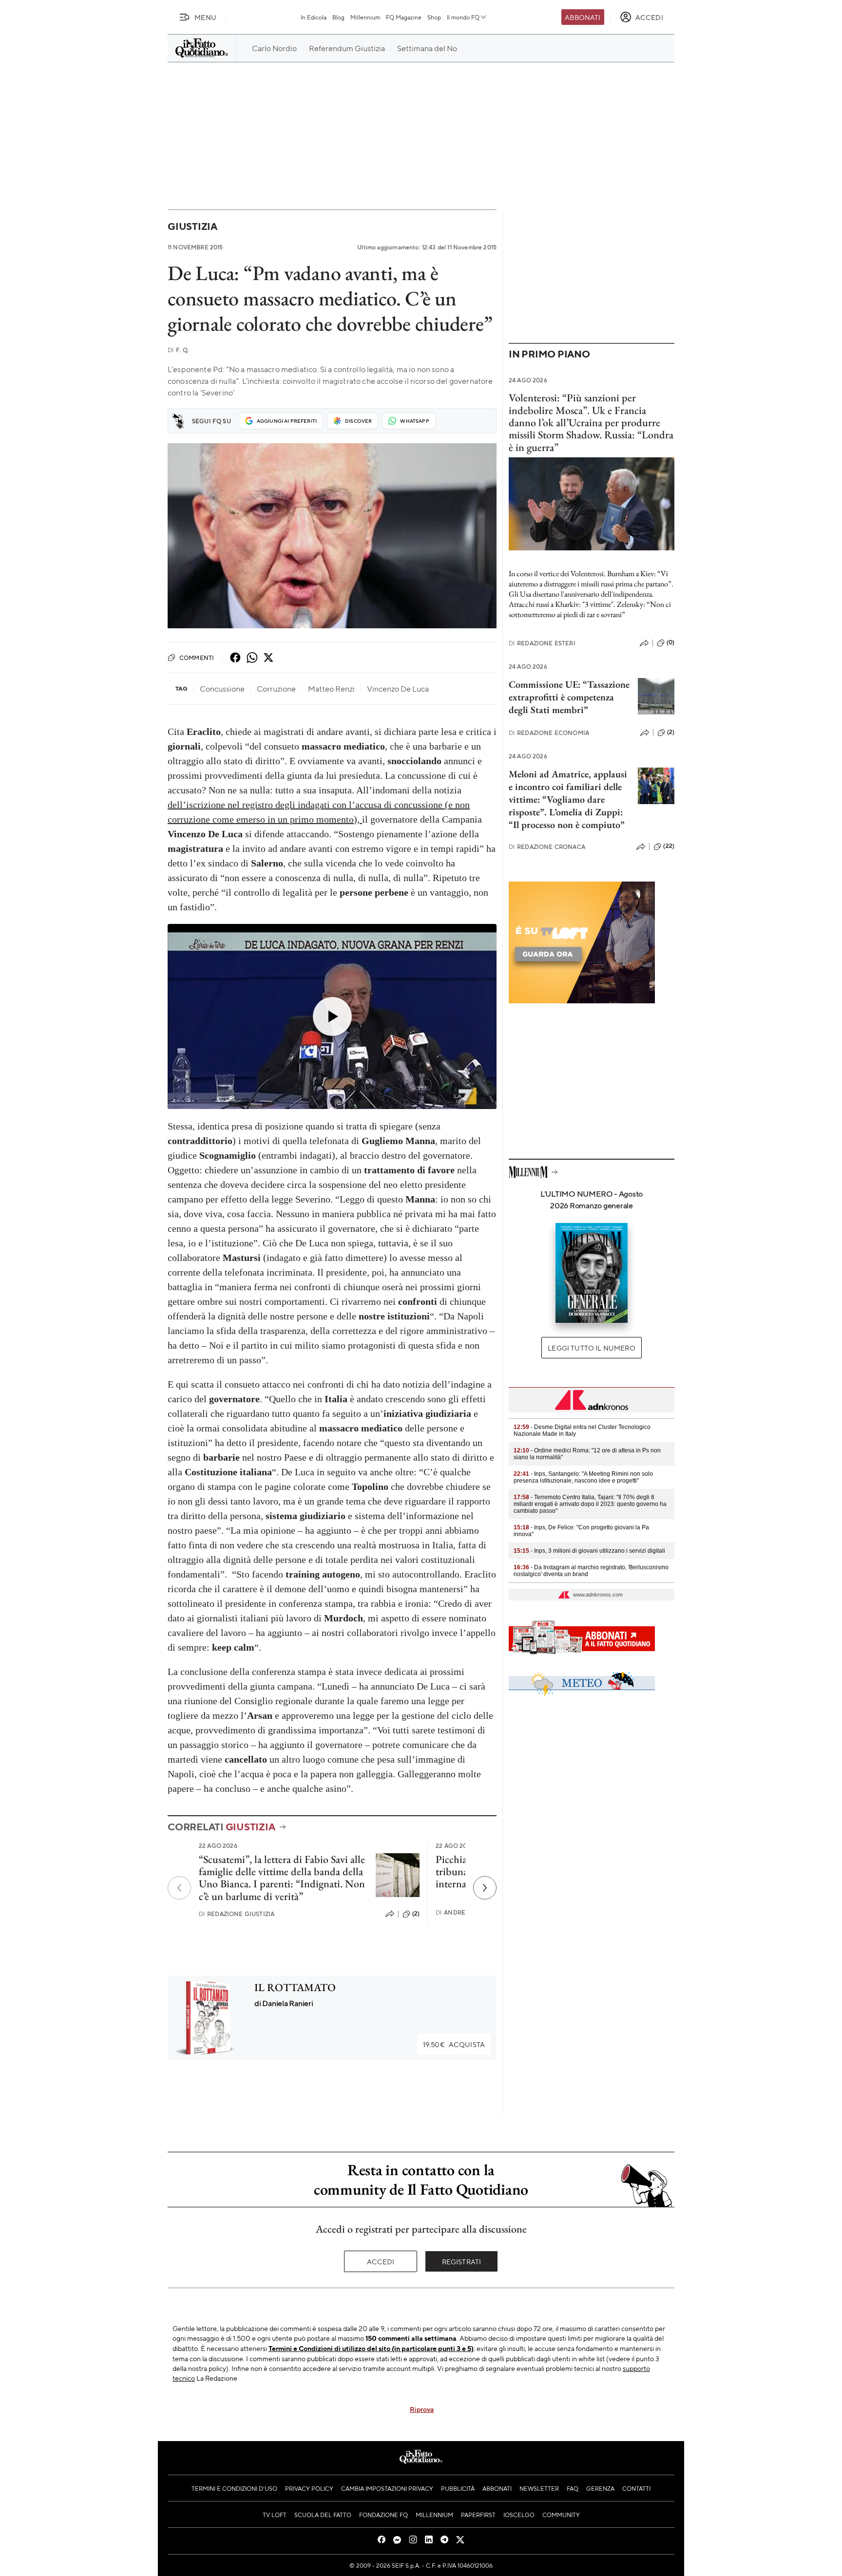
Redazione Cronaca (547, 847)
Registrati (462, 2261)
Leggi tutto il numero (591, 1348)
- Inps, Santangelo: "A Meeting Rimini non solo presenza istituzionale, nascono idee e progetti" (583, 1477)
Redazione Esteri (542, 643)
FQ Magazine (404, 17)
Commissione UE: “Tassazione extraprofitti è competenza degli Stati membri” (569, 697)
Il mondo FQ (463, 17)
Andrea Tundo (464, 1912)
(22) (669, 846)
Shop (434, 17)
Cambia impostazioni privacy (387, 2488)
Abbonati (583, 17)
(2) (416, 1914)
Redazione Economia (549, 733)
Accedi (381, 2261)
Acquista (454, 2044)
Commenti (197, 658)
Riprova (422, 2409)
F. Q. (178, 350)
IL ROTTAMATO (295, 1987)
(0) (670, 642)
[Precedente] (179, 1888)
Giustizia (192, 226)
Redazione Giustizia (237, 1914)
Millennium (365, 17)
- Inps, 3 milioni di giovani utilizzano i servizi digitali (589, 1551)
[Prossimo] (485, 1888)
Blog (338, 17)
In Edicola (314, 17)
